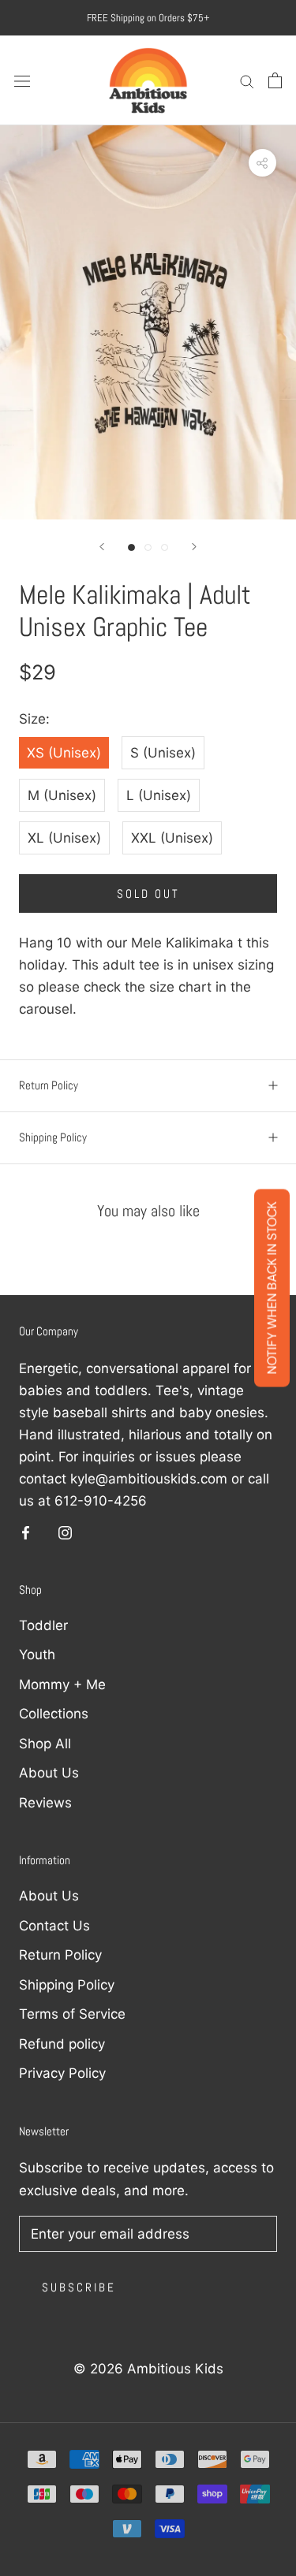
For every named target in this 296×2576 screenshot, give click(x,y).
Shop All (45, 1744)
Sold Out (148, 893)
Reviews (45, 1803)
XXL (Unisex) (172, 838)
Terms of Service (72, 2014)
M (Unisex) (62, 795)
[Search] (247, 80)
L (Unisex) (159, 795)
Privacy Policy (62, 2073)
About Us (49, 1773)
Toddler (43, 1625)
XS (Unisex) (64, 753)
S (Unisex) (163, 753)
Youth (37, 1655)
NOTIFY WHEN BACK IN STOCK (272, 1288)
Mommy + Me (62, 1684)
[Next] (194, 547)
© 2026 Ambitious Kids (148, 2369)
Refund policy (62, 2044)
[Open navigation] (22, 81)
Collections (54, 1714)
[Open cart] (275, 80)
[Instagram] (65, 1532)
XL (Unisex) (64, 838)
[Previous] (102, 547)
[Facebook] (26, 1532)
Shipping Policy (53, 1137)
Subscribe (79, 2287)
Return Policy (49, 1085)
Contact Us (54, 1926)
